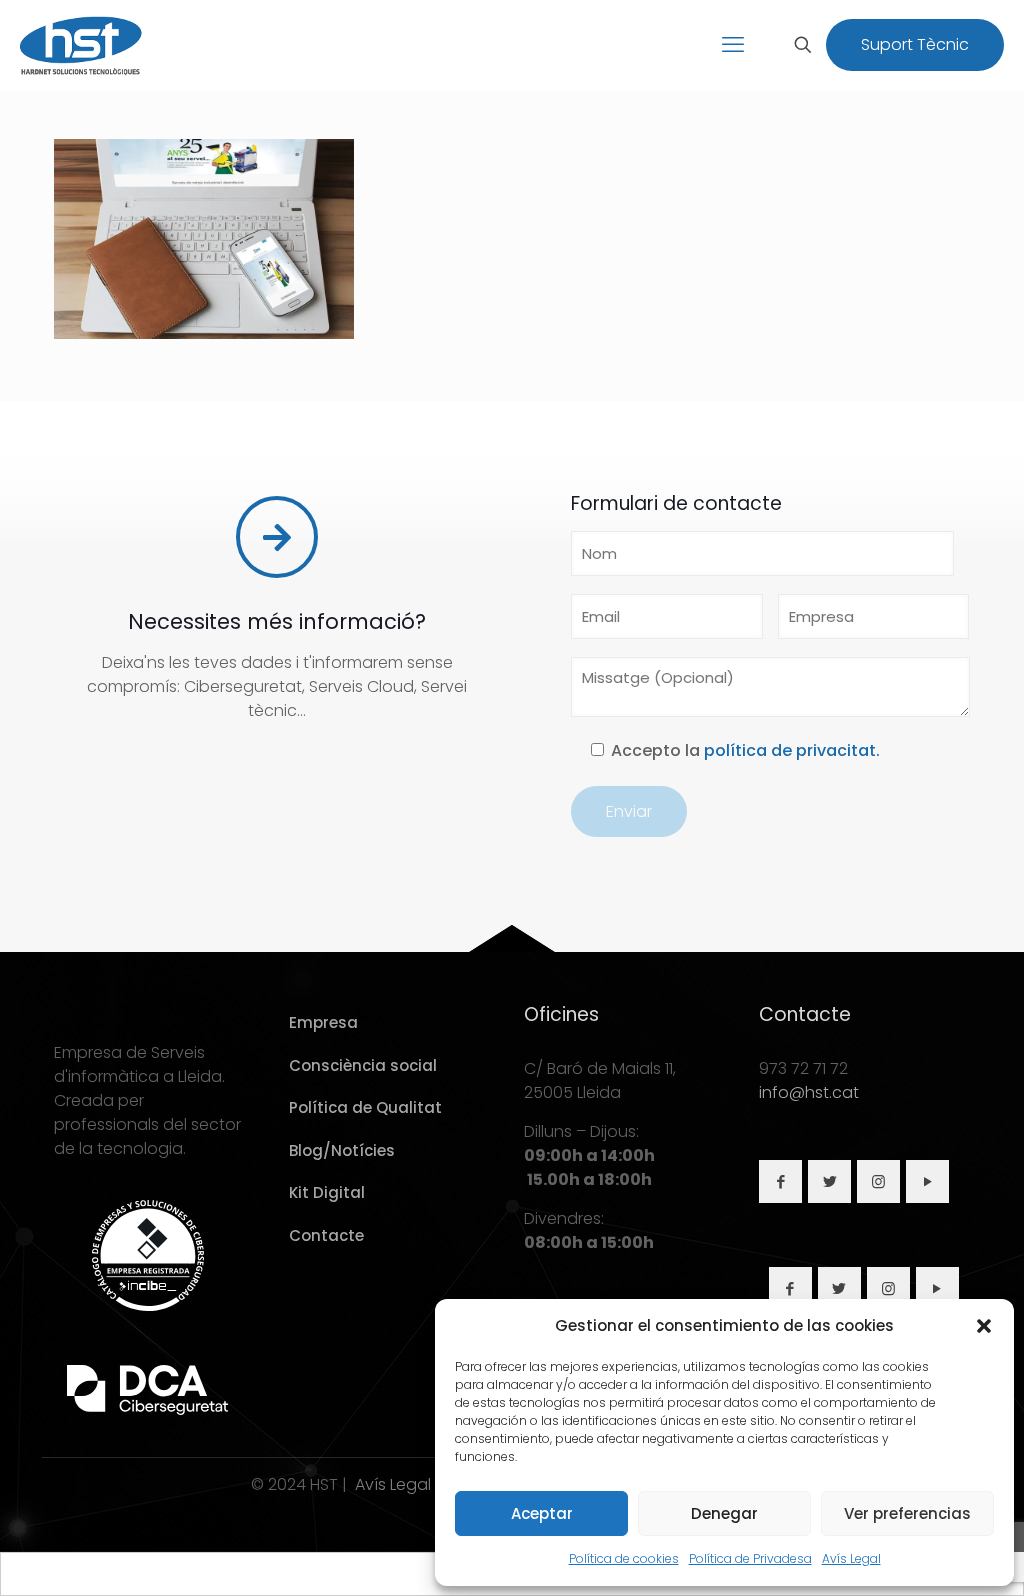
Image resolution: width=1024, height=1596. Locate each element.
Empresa (323, 1022)
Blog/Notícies (342, 1150)
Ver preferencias (907, 1513)
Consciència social (363, 1065)
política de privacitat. (792, 750)
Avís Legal (851, 1558)
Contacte (326, 1235)
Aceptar (542, 1513)
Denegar (724, 1513)
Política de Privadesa (750, 1558)
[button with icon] (780, 1181)
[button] (984, 1326)
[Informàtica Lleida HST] (81, 45)
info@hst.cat (809, 1092)
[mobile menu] (733, 45)
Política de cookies (624, 1558)
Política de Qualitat (365, 1107)
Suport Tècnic (915, 44)
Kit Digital (327, 1192)
